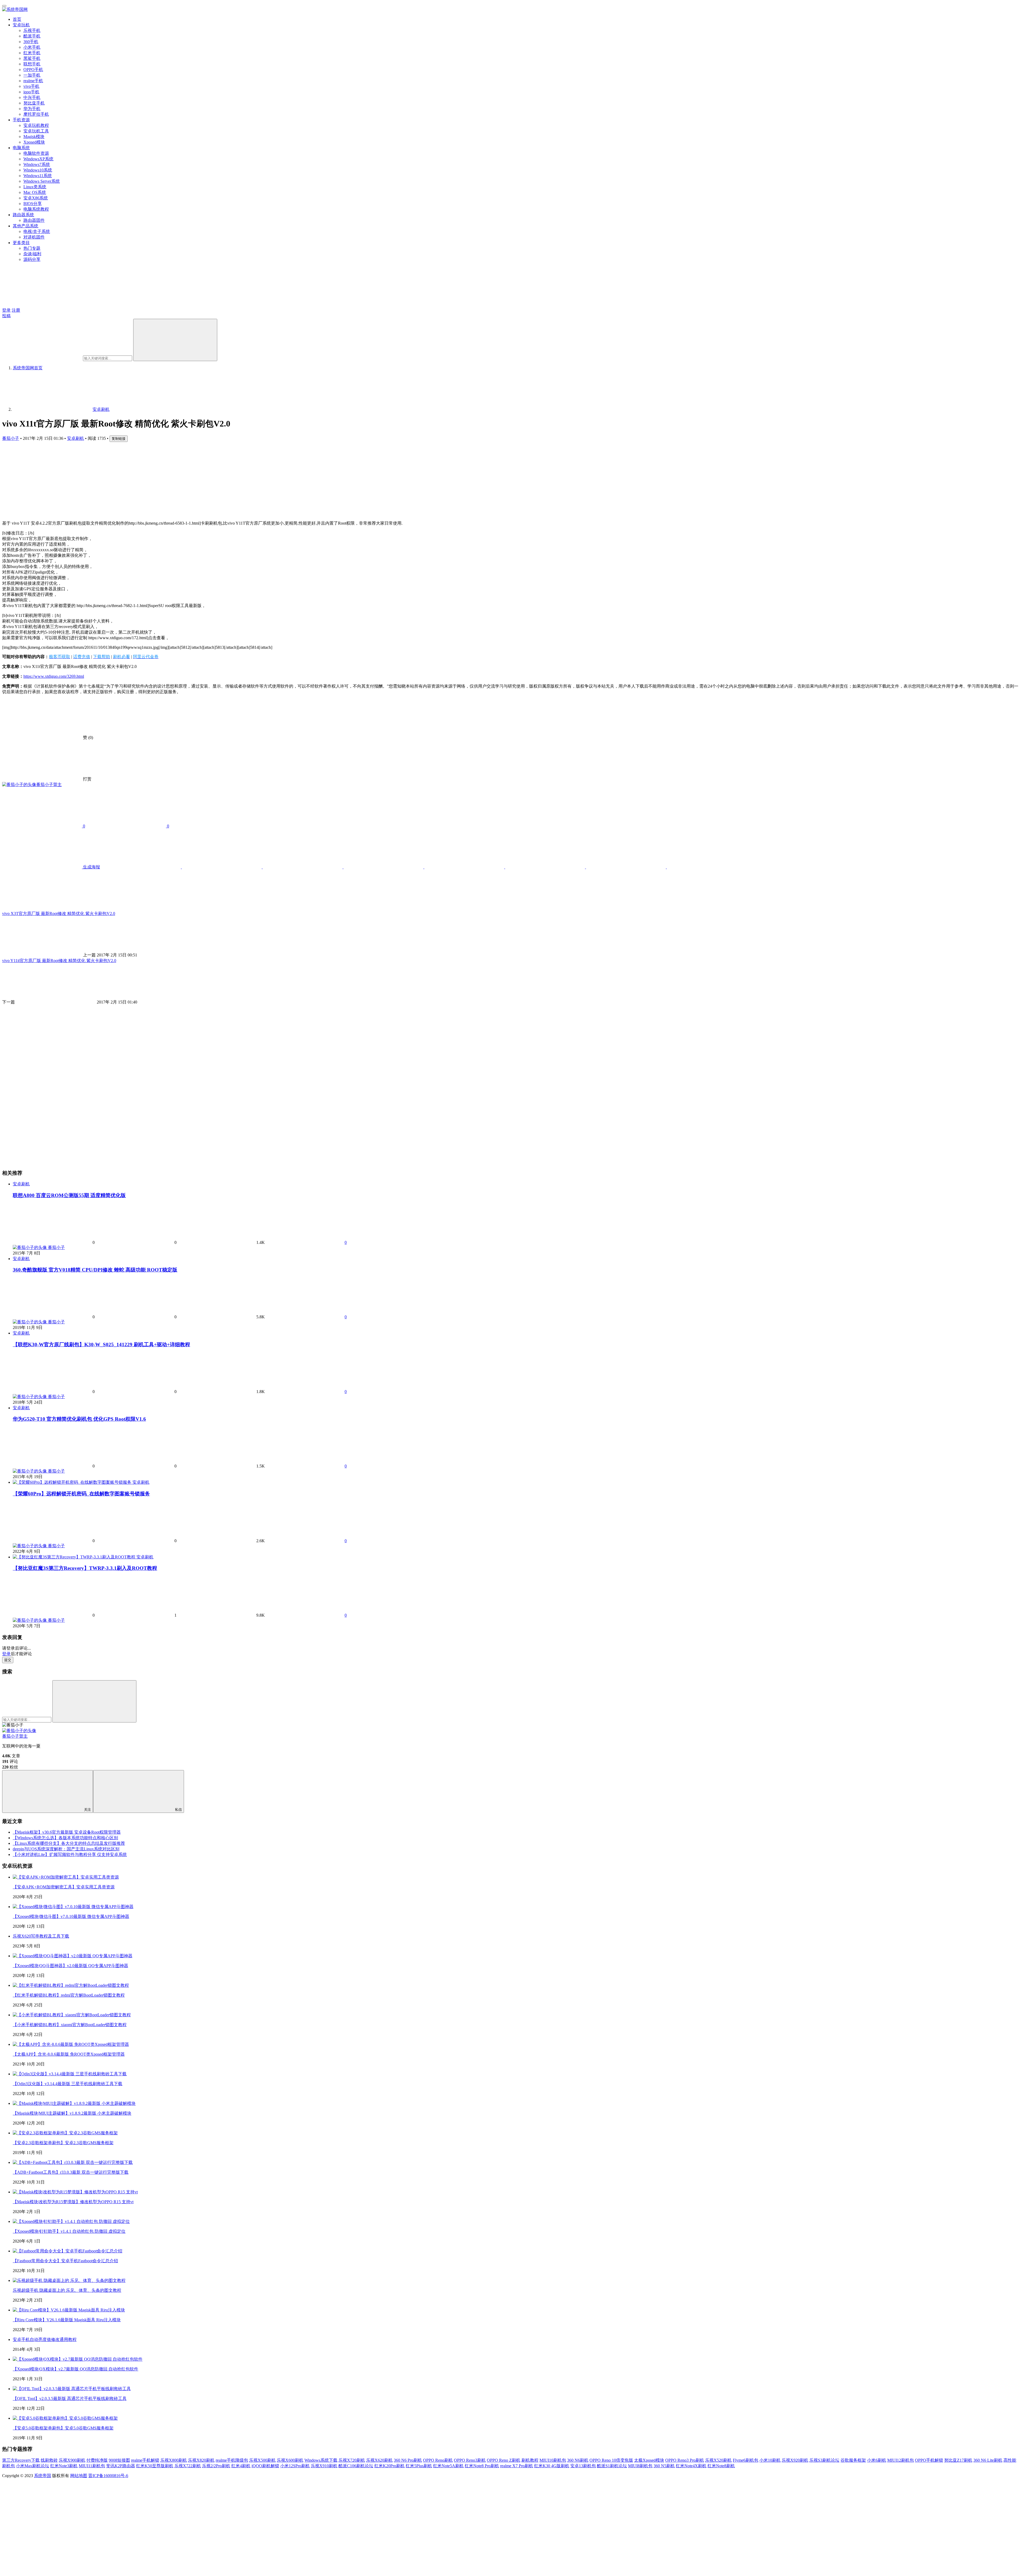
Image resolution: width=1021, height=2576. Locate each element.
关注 (87, 1810)
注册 (16, 310)
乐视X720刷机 (352, 2460)
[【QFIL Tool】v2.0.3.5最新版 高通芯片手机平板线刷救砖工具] (72, 2389)
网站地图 (79, 2476)
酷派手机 (32, 36)
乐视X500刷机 (262, 2460)
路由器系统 (23, 215)
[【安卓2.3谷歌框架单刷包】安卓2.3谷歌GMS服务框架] (65, 2133)
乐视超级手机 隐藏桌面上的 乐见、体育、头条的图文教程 (67, 2290)
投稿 (6, 316)
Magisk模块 (34, 137)
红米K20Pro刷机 (390, 2466)
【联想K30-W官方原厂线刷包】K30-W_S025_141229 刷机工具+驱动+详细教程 (101, 1345)
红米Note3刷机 (64, 2466)
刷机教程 (530, 2460)
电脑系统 (21, 148)
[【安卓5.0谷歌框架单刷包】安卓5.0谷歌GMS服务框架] (65, 2418)
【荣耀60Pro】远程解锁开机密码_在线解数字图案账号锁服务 (81, 1494)
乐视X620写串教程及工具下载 (41, 1936)
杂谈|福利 (32, 254)
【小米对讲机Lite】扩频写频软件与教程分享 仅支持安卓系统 (70, 1854)
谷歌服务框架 (853, 2460)
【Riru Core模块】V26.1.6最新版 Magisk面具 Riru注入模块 (67, 2320)
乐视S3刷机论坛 (824, 2460)
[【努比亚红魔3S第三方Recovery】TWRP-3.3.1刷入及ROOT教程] (75, 1557)
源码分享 (32, 259)
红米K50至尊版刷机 (155, 2466)
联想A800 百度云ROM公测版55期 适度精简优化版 (69, 1195)
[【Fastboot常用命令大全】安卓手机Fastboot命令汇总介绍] (68, 2251)
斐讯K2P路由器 (121, 2466)
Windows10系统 (38, 170)
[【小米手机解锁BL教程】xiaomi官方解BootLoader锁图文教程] (72, 2015)
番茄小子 (11, 438)
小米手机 (32, 47)
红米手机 (32, 53)
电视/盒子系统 (37, 231)
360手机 (31, 42)
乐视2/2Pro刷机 (216, 2466)
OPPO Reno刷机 (438, 2460)
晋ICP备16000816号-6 (108, 2476)
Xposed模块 (34, 142)
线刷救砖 (49, 2460)
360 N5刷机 (664, 2466)
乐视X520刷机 (718, 2460)
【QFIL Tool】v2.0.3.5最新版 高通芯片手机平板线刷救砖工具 (70, 2399)
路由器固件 (34, 220)
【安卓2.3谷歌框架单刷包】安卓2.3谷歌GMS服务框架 (63, 2143)
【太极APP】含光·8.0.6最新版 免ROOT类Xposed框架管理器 (69, 2054)
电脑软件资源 (36, 153)
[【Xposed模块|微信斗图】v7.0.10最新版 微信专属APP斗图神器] (73, 1907)
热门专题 (32, 248)
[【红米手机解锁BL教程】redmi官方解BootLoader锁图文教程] (71, 1985)
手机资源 (21, 120)
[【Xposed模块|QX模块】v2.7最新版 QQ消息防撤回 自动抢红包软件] (78, 2359)
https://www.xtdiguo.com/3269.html (54, 676)
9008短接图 (119, 2460)
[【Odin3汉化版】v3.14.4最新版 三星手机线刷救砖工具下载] (70, 2074)
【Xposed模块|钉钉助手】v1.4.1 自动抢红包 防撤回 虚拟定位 (69, 2231)
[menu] (4, 6)
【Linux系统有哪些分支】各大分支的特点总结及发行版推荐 (69, 1843)
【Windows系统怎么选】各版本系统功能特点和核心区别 (65, 1838)
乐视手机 (32, 30)
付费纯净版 (97, 2460)
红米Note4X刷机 (691, 2466)
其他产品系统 (26, 226)
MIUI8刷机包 (640, 2466)
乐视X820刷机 (201, 2460)
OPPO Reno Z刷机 (504, 2460)
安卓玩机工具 (36, 131)
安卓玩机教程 (36, 125)
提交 (8, 1660)
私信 (178, 1810)
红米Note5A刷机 (448, 2466)
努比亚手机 (34, 103)
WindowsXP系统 (38, 159)
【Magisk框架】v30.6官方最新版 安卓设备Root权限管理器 (67, 1832)
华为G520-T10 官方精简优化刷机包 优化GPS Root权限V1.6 (79, 1419)
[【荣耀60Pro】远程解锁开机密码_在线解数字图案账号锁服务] (73, 1482)
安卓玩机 (21, 25)
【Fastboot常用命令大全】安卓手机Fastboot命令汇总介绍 (65, 2261)
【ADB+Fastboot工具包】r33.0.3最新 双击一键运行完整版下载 (71, 2172)
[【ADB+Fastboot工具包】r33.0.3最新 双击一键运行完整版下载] (73, 2162)
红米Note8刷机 (721, 2466)
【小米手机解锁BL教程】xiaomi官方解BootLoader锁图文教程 (70, 2025)
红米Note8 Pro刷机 (482, 2466)
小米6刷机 (877, 2460)
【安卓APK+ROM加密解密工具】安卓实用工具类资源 (64, 1887)
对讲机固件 (34, 237)
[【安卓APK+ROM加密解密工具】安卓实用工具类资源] (66, 1877)
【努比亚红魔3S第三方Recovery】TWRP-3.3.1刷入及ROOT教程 (85, 1568)
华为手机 (32, 109)
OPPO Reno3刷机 (470, 2460)
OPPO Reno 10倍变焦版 (611, 2460)
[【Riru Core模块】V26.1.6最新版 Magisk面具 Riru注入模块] (69, 2310)
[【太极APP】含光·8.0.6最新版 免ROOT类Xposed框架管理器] (71, 2044)
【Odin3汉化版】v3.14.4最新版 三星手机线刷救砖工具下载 (68, 2084)
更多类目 (21, 243)
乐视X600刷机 (290, 2460)
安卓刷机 (76, 438)
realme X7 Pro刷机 (517, 2466)
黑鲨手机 (32, 58)
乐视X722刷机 (188, 2466)
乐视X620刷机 (379, 2460)
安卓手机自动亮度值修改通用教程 (45, 2339)
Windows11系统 (38, 176)
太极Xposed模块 (649, 2460)
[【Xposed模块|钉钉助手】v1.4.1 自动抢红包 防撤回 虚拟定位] (71, 2221)
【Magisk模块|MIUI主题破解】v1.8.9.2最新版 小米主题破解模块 (72, 2113)
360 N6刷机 (578, 2460)
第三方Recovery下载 (21, 2460)
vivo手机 (31, 86)
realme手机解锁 (145, 2460)
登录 (6, 310)
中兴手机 (32, 97)
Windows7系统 (37, 164)
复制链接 (119, 439)
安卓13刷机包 (583, 2466)
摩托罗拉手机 (36, 114)
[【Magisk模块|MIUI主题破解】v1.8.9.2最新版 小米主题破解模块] (74, 2103)
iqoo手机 (31, 92)
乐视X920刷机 (795, 2460)
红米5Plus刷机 (419, 2466)
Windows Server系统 (42, 181)
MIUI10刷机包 (553, 2460)
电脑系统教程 (36, 209)
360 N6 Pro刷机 (408, 2460)
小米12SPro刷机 (295, 2466)
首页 (17, 19)
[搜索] (175, 340)
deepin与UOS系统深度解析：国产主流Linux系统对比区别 (66, 1849)
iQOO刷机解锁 (265, 2466)
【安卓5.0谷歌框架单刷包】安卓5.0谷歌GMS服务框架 (63, 2428)
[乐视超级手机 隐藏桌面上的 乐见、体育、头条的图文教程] (69, 2280)
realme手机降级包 (232, 2460)
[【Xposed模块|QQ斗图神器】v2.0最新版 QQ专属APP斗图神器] (73, 1956)
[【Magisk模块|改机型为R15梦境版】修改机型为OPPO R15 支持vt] (75, 2192)
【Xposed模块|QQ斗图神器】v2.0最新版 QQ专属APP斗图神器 (70, 1966)
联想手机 (32, 64)
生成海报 (91, 867)
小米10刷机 (770, 2460)
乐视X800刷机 (174, 2460)
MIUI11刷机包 (92, 2466)
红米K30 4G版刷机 (552, 2466)
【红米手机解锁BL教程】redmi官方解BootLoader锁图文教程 (69, 1995)
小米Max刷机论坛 (33, 2466)
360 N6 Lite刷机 (988, 2460)
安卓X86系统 (36, 198)
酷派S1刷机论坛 (612, 2466)
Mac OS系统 (35, 192)
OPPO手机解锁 (929, 2460)
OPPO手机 (33, 70)
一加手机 (32, 75)
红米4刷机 (241, 2466)
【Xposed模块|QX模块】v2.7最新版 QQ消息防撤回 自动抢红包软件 (76, 2369)
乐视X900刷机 (72, 2460)
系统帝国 (43, 2476)
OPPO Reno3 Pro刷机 (685, 2460)
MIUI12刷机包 (901, 2460)
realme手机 (33, 81)
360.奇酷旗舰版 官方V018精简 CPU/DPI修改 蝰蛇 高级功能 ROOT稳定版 (95, 1270)
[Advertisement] (162, 479)
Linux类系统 (35, 187)
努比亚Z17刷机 (958, 2460)
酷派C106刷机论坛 (356, 2466)
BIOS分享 (33, 204)
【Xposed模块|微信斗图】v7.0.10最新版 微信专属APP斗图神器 (71, 1916)
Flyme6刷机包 (746, 2460)
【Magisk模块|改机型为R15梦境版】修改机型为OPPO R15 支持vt (73, 2202)
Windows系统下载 (321, 2460)
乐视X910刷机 (324, 2466)
